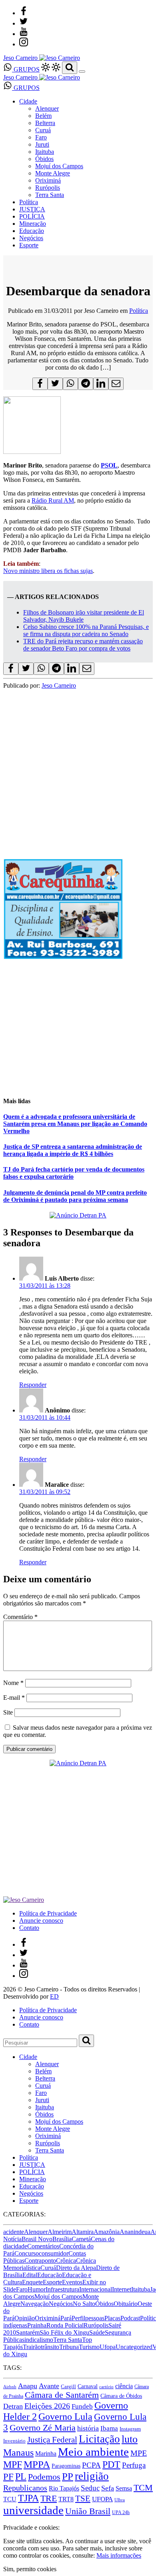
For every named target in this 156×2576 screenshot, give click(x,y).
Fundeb (82, 2406)
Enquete (32, 2282)
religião (92, 2476)
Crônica (66, 2261)
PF (8, 2477)
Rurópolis (48, 188)
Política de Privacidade (48, 1913)
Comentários (43, 2246)
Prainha (37, 2325)
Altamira (83, 2232)
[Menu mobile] (82, 72)
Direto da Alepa (76, 2268)
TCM (143, 2487)
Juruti (42, 144)
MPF (13, 2464)
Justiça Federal (52, 2440)
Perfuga (134, 2465)
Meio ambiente (93, 2452)
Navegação (35, 2304)
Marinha (46, 2454)
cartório (106, 2387)
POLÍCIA (32, 216)
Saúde (97, 2332)
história (88, 2428)
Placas (112, 2318)
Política (29, 202)
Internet (122, 2289)
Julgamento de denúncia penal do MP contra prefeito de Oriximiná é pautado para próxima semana (75, 1196)
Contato (29, 1928)
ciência (124, 2386)
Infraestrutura (62, 2289)
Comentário (20, 1617)
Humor (37, 2289)
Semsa (124, 2488)
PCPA (91, 2465)
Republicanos (25, 2488)
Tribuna (69, 2347)
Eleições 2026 (47, 2406)
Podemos (44, 2477)
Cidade (28, 101)
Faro (41, 137)
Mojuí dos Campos (59, 166)
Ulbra (120, 2500)
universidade (33, 2510)
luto (130, 2439)
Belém (43, 116)
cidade (19, 2246)
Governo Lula (65, 2416)
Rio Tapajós (64, 2488)
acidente (14, 2232)
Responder (33, 1385)
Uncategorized (134, 2347)
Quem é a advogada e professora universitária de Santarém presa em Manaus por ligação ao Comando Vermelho (75, 1124)
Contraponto (40, 2261)
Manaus (18, 2453)
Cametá (81, 2239)
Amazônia (107, 2232)
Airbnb (10, 2387)
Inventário (14, 2441)
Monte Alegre (53, 173)
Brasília (62, 2239)
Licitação (99, 2439)
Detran (13, 2406)
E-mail (14, 1698)
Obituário (126, 2304)
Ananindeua (135, 2232)
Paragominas (66, 2466)
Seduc (90, 2488)
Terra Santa (50, 195)
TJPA (28, 2498)
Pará (66, 2318)
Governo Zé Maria (43, 2428)
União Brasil (88, 2511)
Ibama (109, 2428)
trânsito (50, 2347)
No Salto (84, 2304)
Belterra (45, 123)
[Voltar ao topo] (7, 2520)
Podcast (130, 2318)
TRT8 (66, 2499)
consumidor (54, 2253)
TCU (10, 2499)
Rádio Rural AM (53, 500)
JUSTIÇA (32, 209)
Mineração (33, 224)
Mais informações (119, 2555)
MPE (139, 2453)
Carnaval (88, 2386)
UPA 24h (121, 2512)
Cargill (68, 2386)
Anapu (28, 2386)
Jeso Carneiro (59, 685)
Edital (30, 2275)
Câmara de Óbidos (121, 2396)
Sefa (108, 2488)
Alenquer (47, 108)
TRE (49, 2498)
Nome (13, 1683)
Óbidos (44, 159)
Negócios (31, 238)
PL (21, 2477)
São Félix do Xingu (64, 2332)
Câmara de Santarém (62, 2395)
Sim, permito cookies (30, 2569)
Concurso (27, 2253)
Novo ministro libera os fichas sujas (48, 571)
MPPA (37, 2464)
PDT (111, 2465)
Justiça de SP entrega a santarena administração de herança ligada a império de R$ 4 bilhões (73, 1150)
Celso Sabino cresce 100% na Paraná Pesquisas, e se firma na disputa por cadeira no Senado (86, 630)
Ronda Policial (65, 2325)
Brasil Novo (37, 2239)
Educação (32, 231)
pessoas (95, 2318)
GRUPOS (26, 69)
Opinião (25, 2318)
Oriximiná (48, 180)
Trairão (32, 2347)
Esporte (29, 245)
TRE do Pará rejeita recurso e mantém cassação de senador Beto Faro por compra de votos (83, 645)
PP (68, 2476)
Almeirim (60, 2232)
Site (8, 1712)
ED (54, 1996)
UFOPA (102, 2499)
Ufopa (108, 2347)
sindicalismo (38, 2340)
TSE (83, 2498)
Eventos (72, 2282)
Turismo (89, 2347)
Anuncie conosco (41, 1921)
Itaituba (45, 152)
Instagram (130, 2429)
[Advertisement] (78, 767)
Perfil (78, 2318)
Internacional (96, 2289)
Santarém (28, 2332)
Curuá (43, 130)
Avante (49, 2386)
